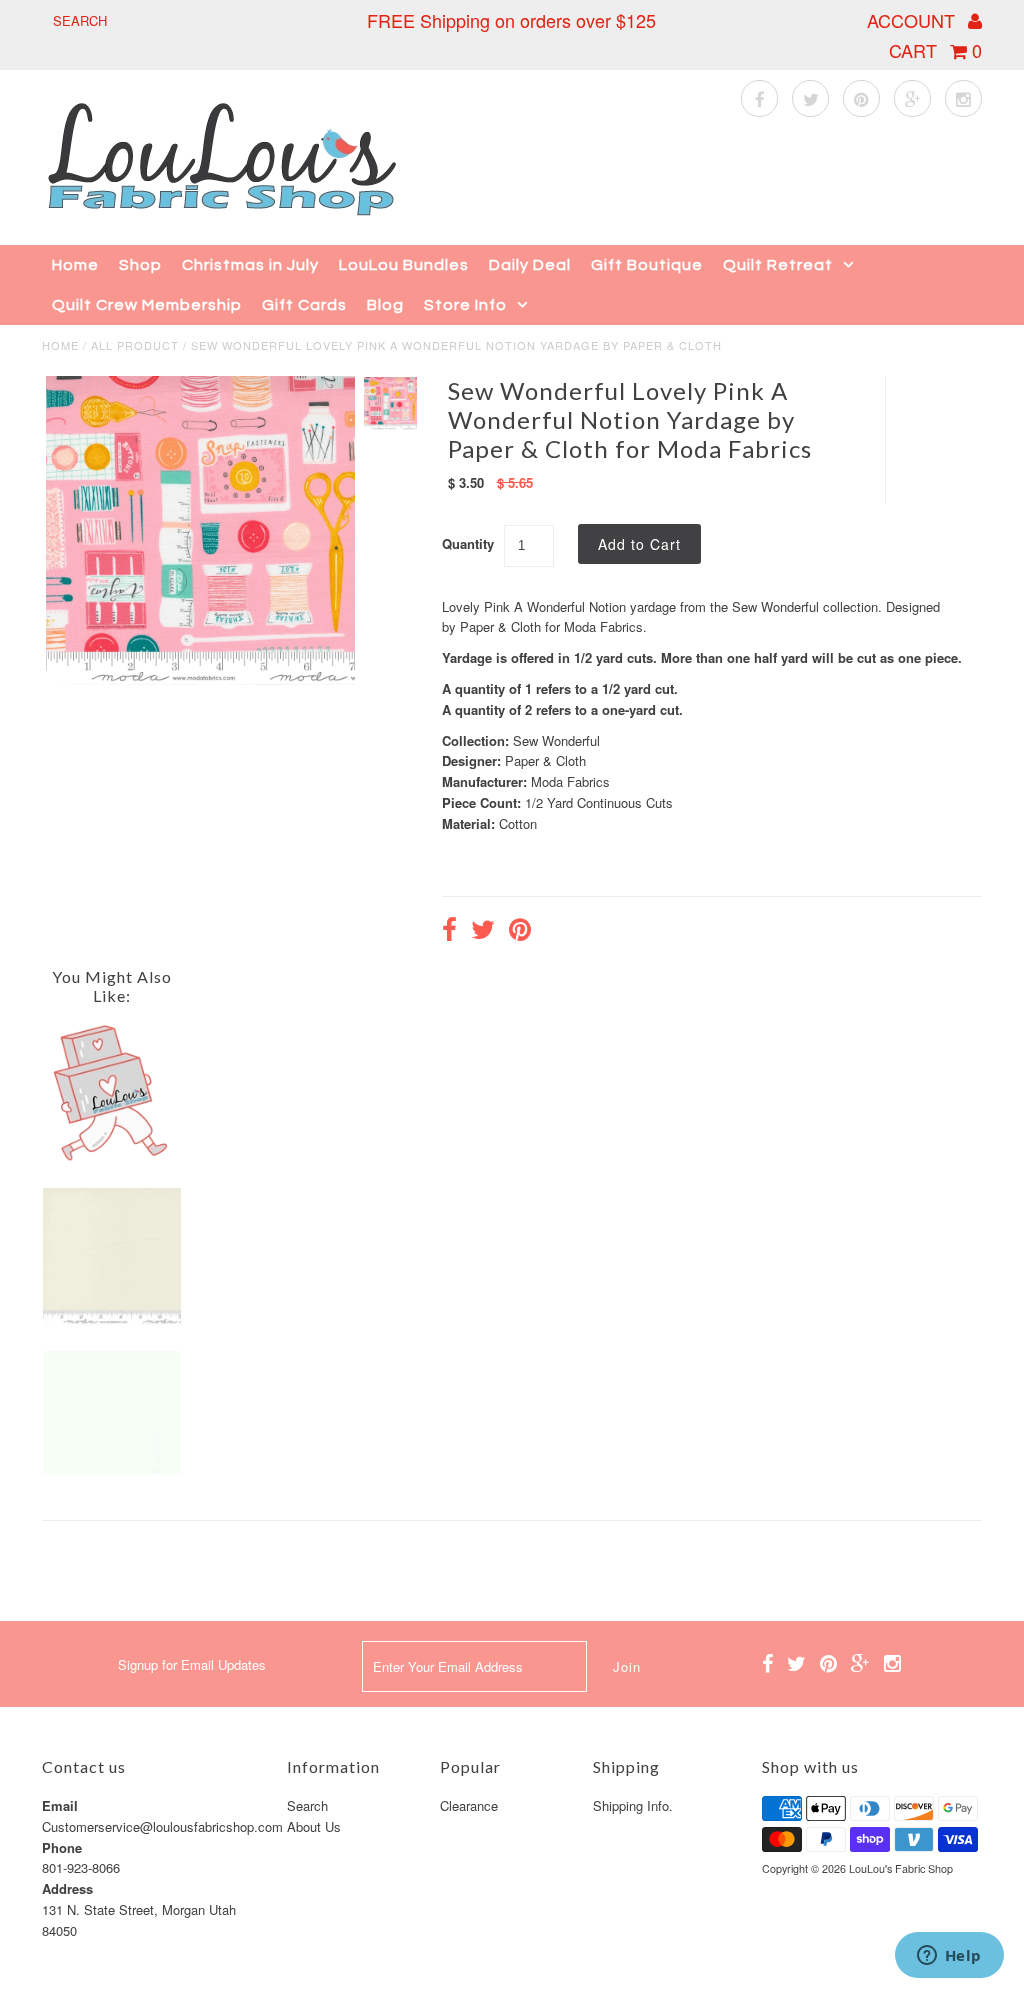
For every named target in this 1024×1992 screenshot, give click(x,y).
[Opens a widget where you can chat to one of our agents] (949, 1957)
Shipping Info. (633, 1805)
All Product (135, 345)
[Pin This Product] (520, 932)
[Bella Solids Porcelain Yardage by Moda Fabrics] (111, 1319)
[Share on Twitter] (483, 932)
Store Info (465, 305)
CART (935, 50)
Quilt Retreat (778, 265)
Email (60, 1805)
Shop (140, 265)
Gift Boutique (647, 265)
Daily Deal (530, 265)
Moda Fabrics (570, 781)
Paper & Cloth (545, 760)
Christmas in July (250, 265)
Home (75, 265)
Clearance (469, 1805)
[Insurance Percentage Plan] (111, 1156)
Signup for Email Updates (192, 1664)
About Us (314, 1826)
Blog (385, 305)
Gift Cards (304, 305)
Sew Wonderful (556, 740)
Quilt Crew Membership (147, 305)
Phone (62, 1847)
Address (67, 1888)
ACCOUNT (913, 20)
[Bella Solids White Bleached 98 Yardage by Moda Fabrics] (111, 1468)
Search (307, 1805)
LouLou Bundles (404, 265)
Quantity (468, 543)
